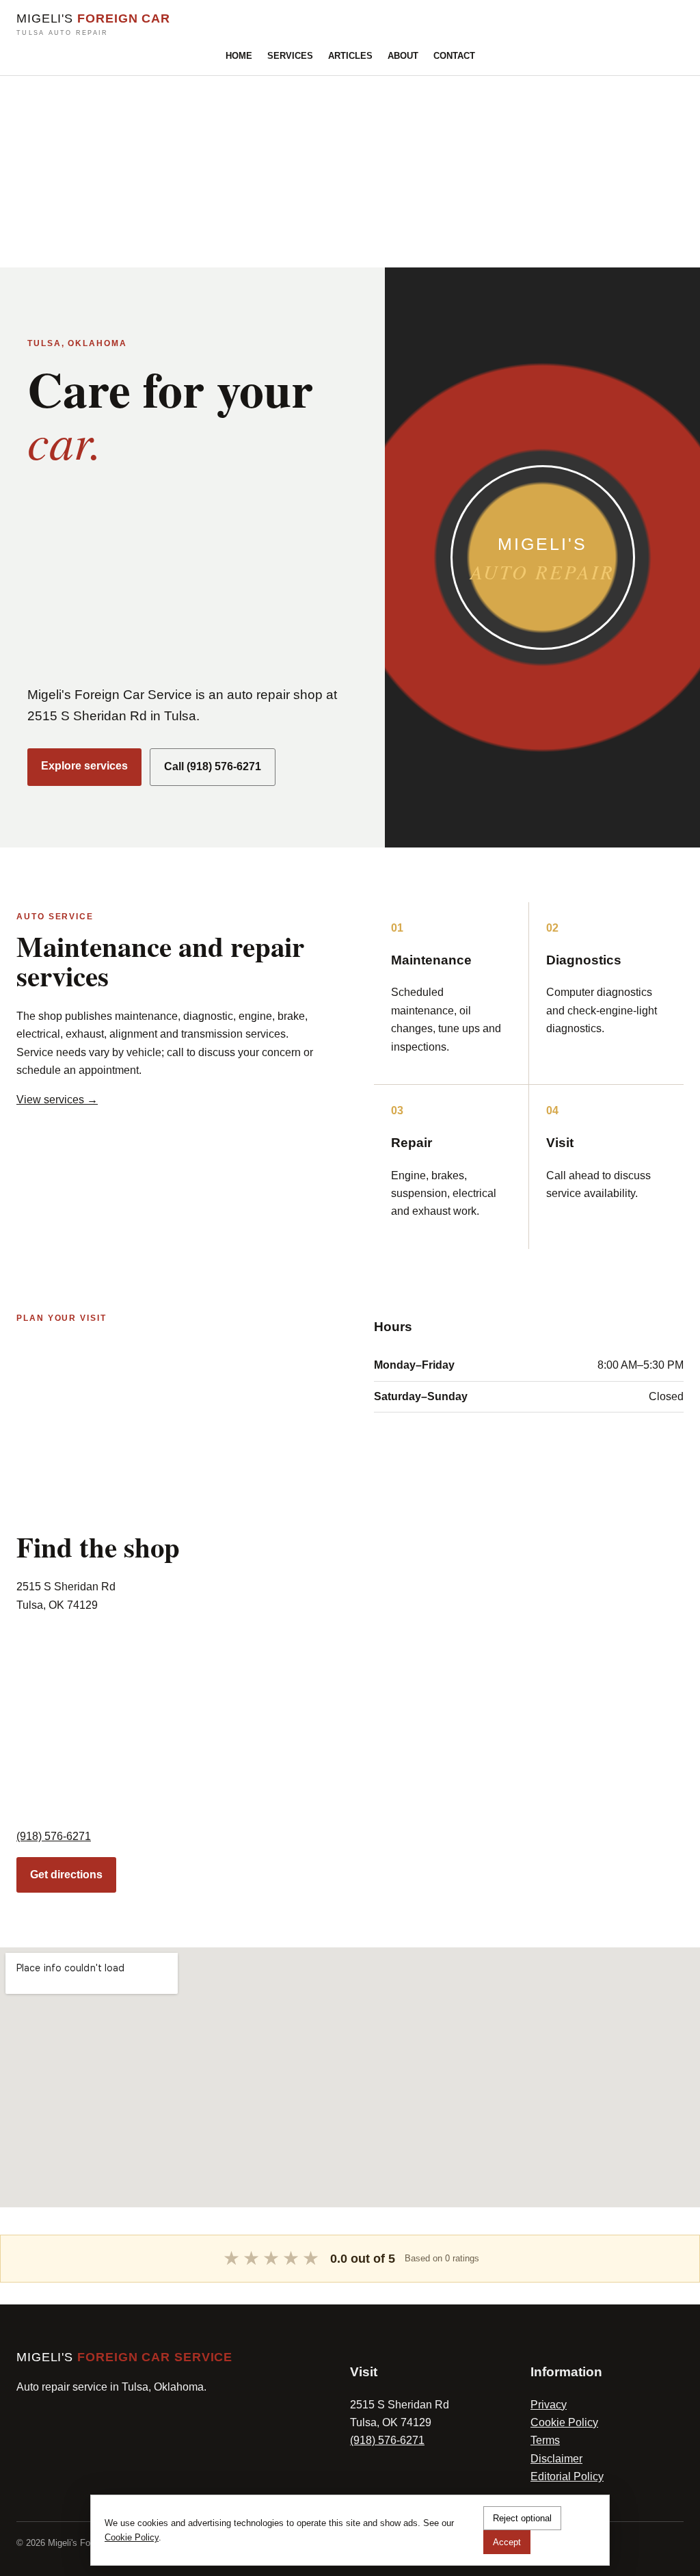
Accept (507, 2542)
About (403, 56)
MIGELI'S (93, 24)
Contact (454, 56)
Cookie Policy (564, 2422)
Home (239, 56)
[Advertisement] (350, 172)
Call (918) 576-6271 (213, 766)
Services (290, 56)
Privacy (549, 2405)
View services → (57, 1100)
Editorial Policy (567, 2476)
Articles (350, 56)
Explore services (84, 766)
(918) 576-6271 (54, 1836)
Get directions (66, 1875)
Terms (545, 2440)
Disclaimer (556, 2459)
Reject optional (522, 2518)
